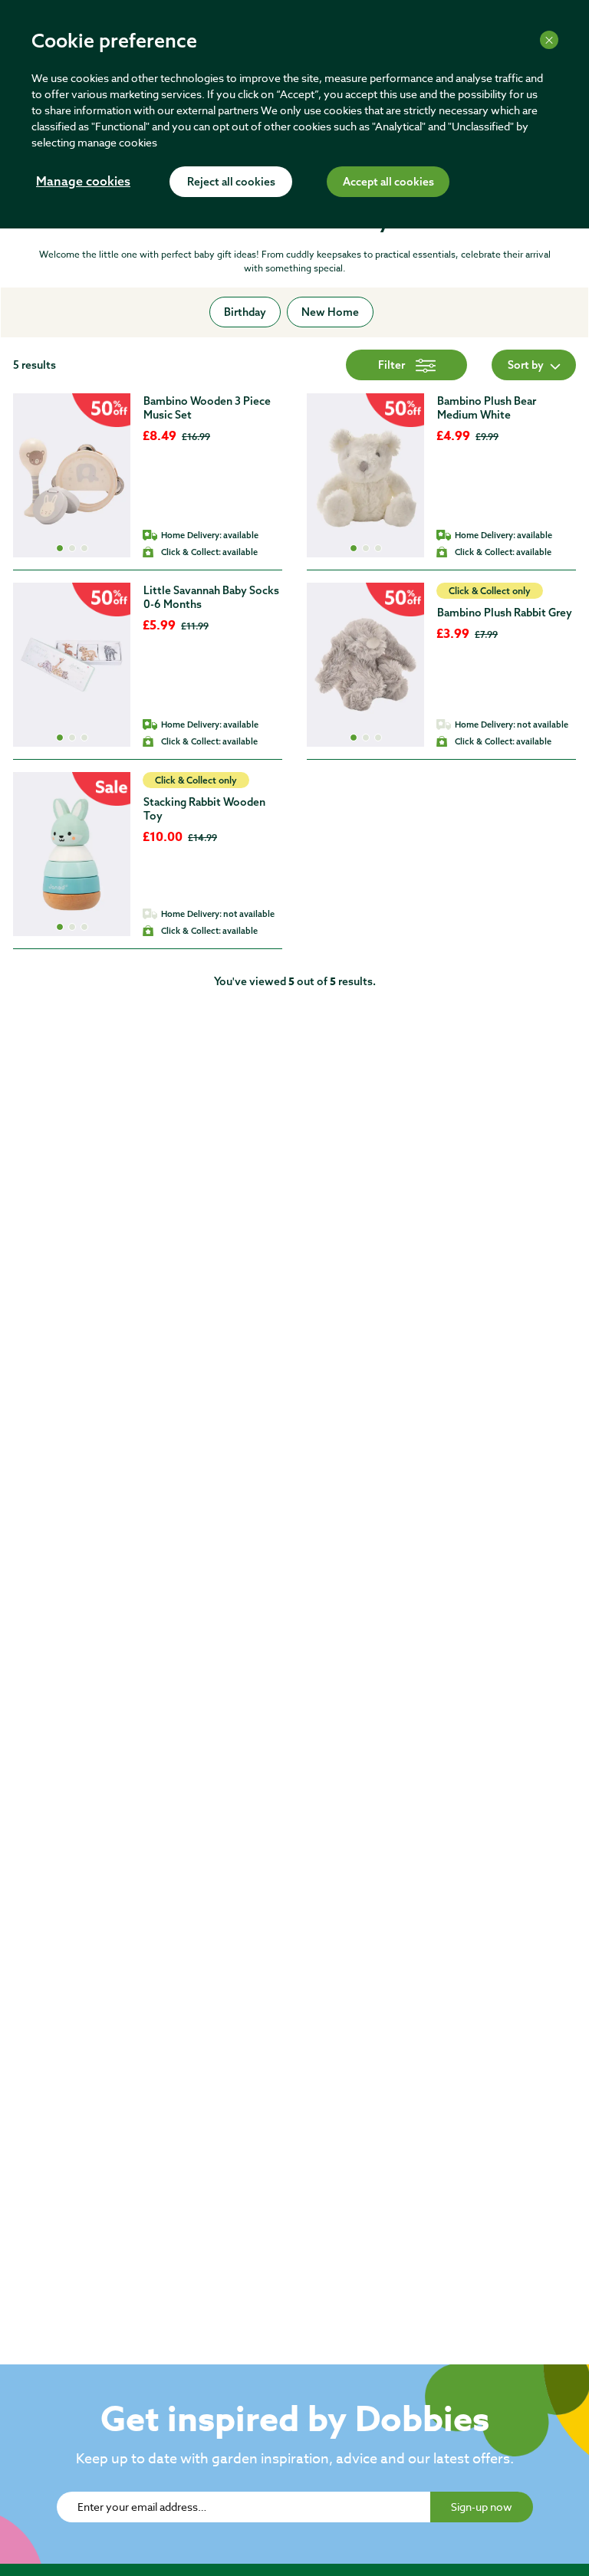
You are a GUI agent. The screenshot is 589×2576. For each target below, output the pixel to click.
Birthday (245, 312)
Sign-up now (482, 2507)
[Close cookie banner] (549, 40)
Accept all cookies (388, 182)
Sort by (526, 365)
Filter (392, 365)
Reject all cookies (231, 182)
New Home (330, 312)
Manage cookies (83, 182)
